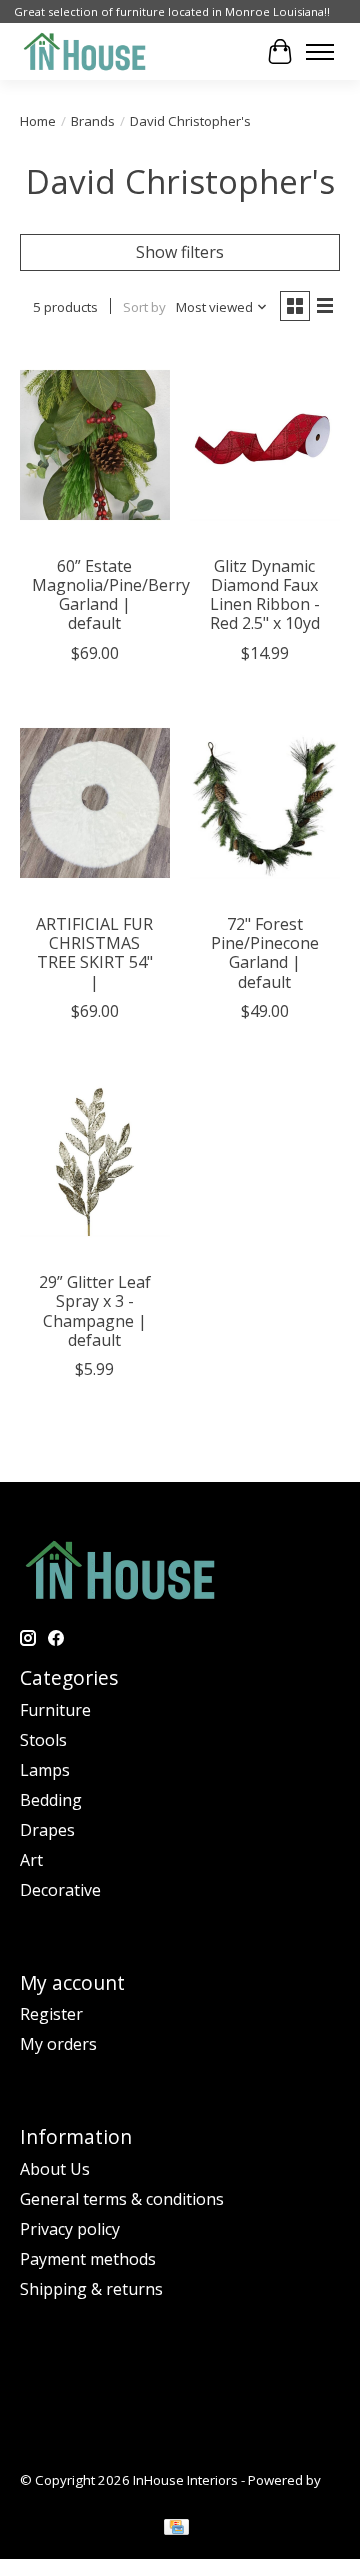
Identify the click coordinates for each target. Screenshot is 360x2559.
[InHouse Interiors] (84, 51)
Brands (93, 121)
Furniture (55, 1710)
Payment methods (88, 2259)
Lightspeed (54, 2498)
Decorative (60, 1890)
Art (31, 1860)
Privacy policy (70, 2229)
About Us (55, 2169)
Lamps (45, 1770)
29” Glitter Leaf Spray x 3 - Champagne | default (95, 1311)
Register (51, 2014)
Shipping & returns (91, 2289)
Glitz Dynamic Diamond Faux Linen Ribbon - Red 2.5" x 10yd (265, 595)
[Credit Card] (176, 2529)
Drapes (47, 1830)
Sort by (144, 307)
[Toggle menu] (320, 52)
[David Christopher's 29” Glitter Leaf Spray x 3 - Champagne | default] (95, 1161)
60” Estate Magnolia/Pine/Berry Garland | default (111, 595)
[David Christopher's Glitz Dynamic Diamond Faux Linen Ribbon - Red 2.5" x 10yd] (265, 444)
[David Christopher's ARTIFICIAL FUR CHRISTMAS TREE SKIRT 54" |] (95, 803)
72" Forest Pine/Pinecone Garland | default (265, 953)
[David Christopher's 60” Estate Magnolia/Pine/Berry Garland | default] (95, 444)
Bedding (51, 1800)
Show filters (180, 252)
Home (38, 121)
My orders (58, 2044)
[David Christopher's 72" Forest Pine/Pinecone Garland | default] (265, 803)
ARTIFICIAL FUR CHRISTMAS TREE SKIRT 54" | (94, 953)
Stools (43, 1740)
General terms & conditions (122, 2199)
